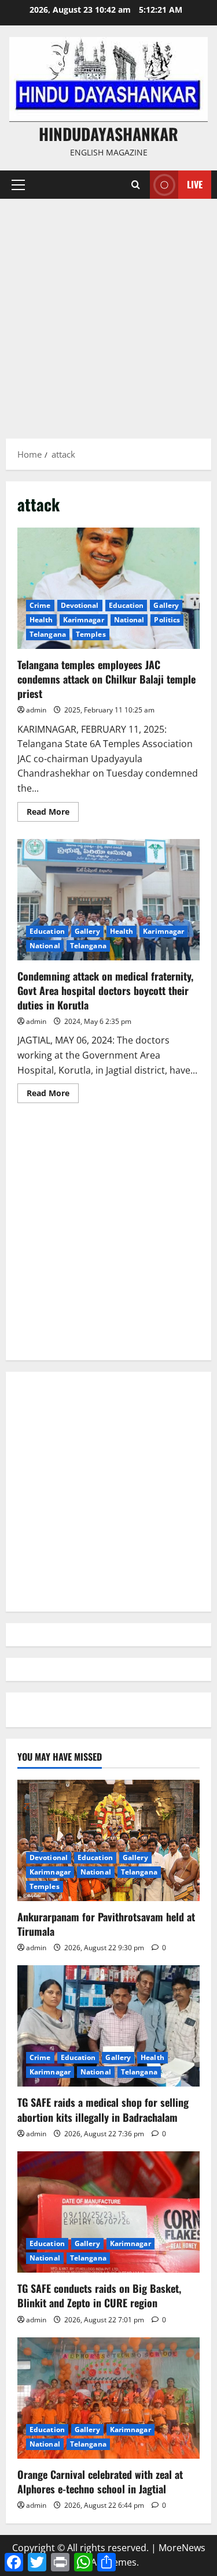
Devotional (80, 605)
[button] (18, 185)
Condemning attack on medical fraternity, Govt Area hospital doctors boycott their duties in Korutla (108, 900)
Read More (53, 814)
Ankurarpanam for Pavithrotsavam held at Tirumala (106, 1924)
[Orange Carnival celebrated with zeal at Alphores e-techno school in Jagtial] (108, 2398)
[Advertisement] (108, 313)
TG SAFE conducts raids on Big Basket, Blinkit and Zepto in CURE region (99, 2295)
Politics (167, 620)
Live (195, 184)
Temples (91, 634)
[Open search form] (136, 185)
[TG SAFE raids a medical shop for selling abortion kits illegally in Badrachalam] (108, 2026)
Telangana (48, 634)
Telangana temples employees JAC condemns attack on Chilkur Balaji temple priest (108, 588)
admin (36, 710)
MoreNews (182, 2548)
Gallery (166, 605)
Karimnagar (84, 620)
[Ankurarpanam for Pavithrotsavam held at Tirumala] (108, 1840)
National (129, 620)
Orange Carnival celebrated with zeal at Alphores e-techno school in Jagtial (100, 2482)
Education (126, 605)
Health (41, 620)
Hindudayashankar (108, 134)
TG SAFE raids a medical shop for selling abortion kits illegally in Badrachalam (103, 2109)
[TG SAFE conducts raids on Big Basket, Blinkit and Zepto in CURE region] (108, 2212)
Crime (40, 605)
